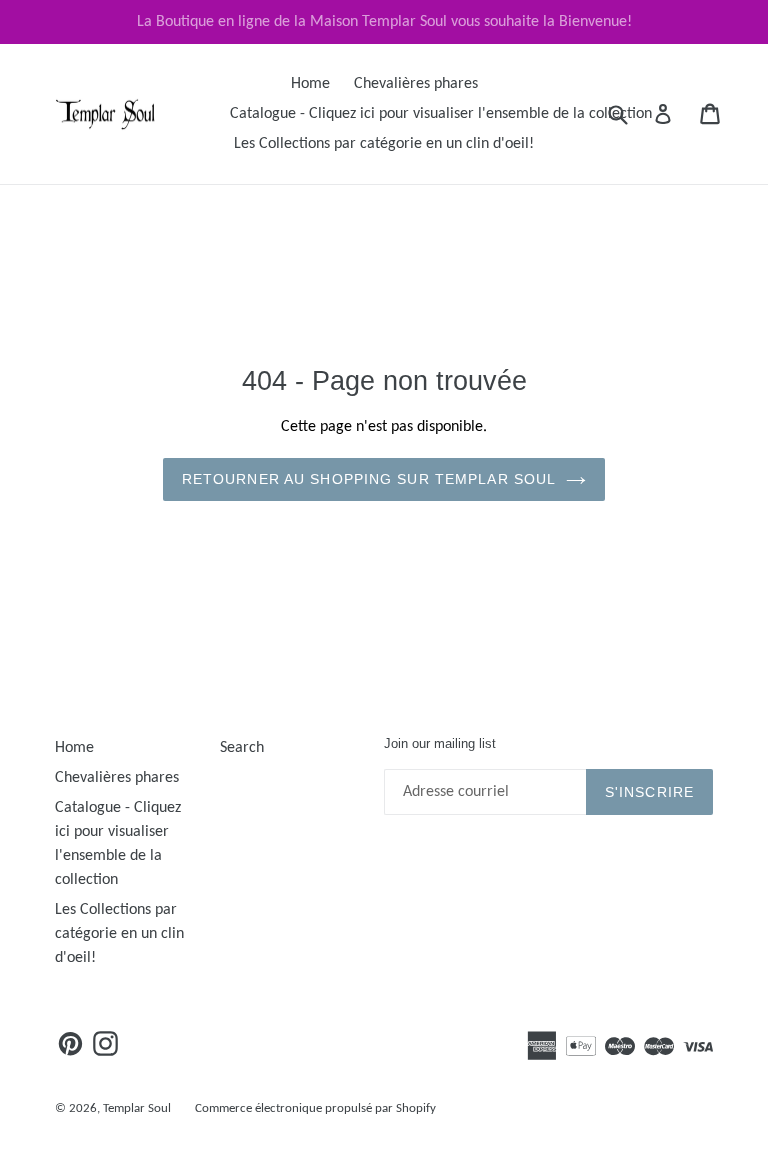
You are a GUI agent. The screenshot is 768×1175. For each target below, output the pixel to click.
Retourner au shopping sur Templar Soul (369, 479)
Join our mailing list (440, 743)
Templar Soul (137, 1108)
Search (242, 748)
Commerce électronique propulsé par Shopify (315, 1108)
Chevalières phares (416, 84)
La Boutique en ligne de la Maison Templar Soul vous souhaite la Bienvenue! (384, 22)
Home (310, 84)
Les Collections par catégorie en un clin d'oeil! (384, 144)
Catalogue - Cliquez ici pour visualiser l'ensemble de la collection (441, 114)
